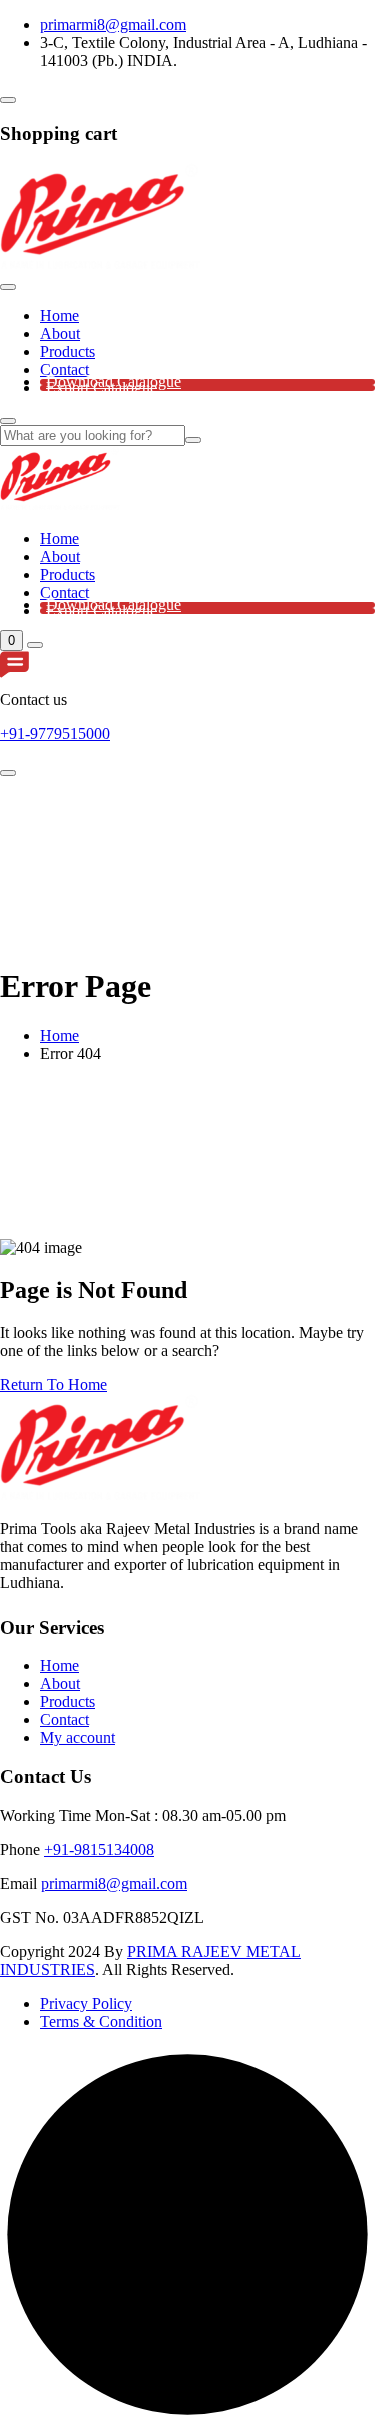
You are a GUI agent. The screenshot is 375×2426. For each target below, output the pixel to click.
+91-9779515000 (55, 733)
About (60, 333)
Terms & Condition (101, 2021)
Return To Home (53, 1384)
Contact (64, 369)
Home (59, 315)
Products (67, 351)
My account (77, 1737)
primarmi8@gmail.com (113, 24)
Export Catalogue (101, 387)
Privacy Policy (86, 2003)
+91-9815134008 (99, 1849)
